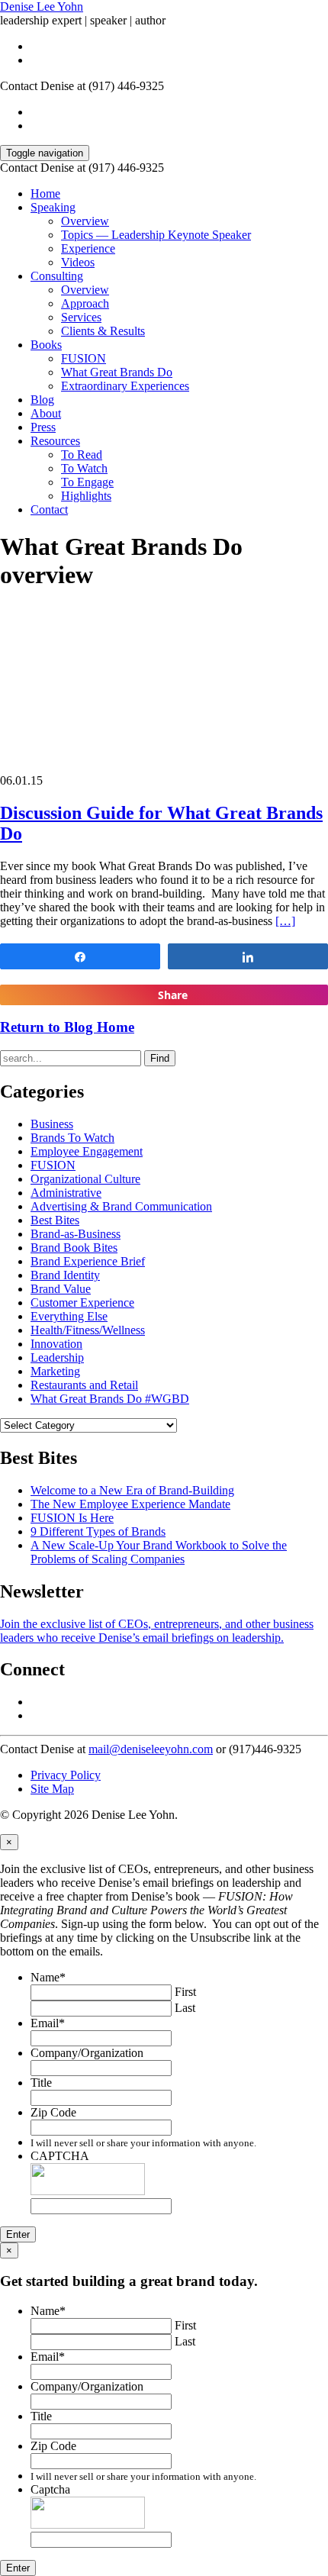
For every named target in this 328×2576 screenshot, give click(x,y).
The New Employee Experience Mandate (130, 1504)
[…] (285, 921)
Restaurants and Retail (84, 1385)
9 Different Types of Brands (98, 1531)
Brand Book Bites (74, 1248)
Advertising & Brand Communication (121, 1206)
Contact (49, 509)
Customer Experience (82, 1303)
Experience (88, 248)
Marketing (55, 1371)
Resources (55, 441)
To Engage (87, 482)
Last (185, 2008)
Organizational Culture (85, 1179)
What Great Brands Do (117, 372)
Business (52, 1124)
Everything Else (69, 1316)
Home (45, 193)
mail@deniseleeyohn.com (151, 1749)
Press (43, 427)
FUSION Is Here (72, 1518)
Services (81, 317)
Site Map (52, 1789)
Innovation (56, 1344)
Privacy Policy (66, 1775)
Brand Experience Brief (88, 1261)
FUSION (84, 358)
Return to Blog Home (67, 1027)
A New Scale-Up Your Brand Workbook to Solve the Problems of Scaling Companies (159, 1552)
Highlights (86, 496)
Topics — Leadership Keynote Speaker (156, 235)
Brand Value (61, 1289)
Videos (78, 262)
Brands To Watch (72, 1138)
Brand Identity (65, 1275)
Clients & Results (103, 331)
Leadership (57, 1357)
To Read (82, 455)
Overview (85, 221)
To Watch (84, 468)
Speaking (53, 207)
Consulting (57, 276)
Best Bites (55, 1220)
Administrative (66, 1193)
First (185, 1992)
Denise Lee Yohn (42, 6)
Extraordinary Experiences (125, 386)
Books (46, 345)
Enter (18, 2234)
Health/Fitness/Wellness (88, 1330)
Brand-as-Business (76, 1234)
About (46, 413)
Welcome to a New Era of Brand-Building (132, 1490)
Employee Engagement (87, 1151)
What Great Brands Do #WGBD (110, 1399)
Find (160, 1058)
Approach (85, 303)
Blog (42, 400)
